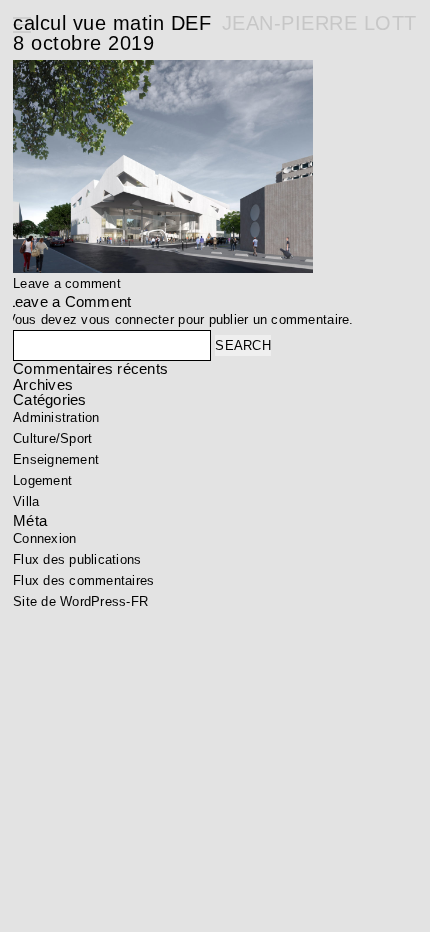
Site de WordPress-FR (80, 601)
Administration (56, 417)
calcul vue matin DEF (112, 23)
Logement (42, 480)
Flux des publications (77, 559)
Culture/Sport (52, 438)
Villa (26, 501)
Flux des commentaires (83, 580)
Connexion (44, 538)
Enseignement (56, 459)
